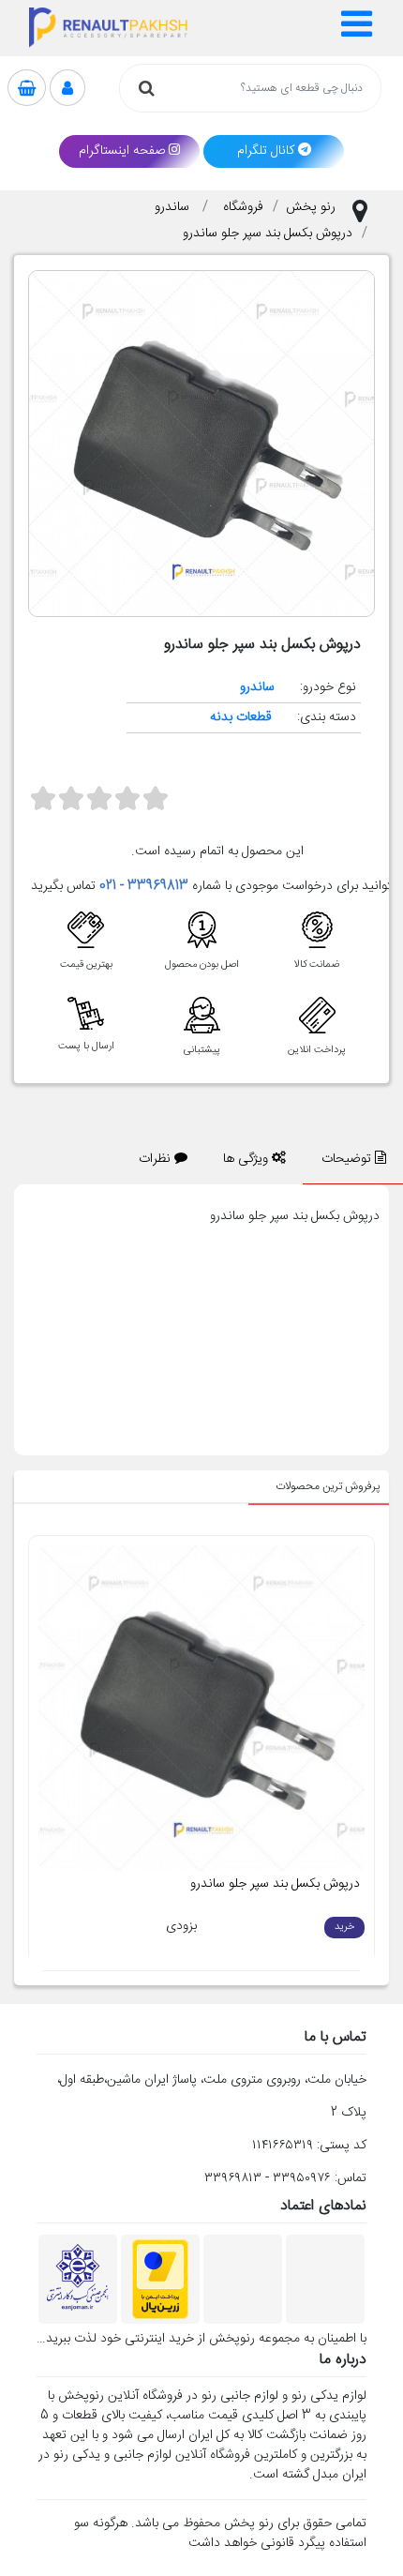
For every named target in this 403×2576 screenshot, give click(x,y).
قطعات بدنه (241, 717)
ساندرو (174, 207)
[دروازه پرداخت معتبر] (160, 2280)
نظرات (157, 1159)
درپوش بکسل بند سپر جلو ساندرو (268, 233)
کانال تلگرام (266, 151)
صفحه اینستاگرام (122, 151)
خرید (344, 1927)
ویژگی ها (247, 1159)
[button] (357, 28)
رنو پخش (311, 207)
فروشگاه (243, 207)
